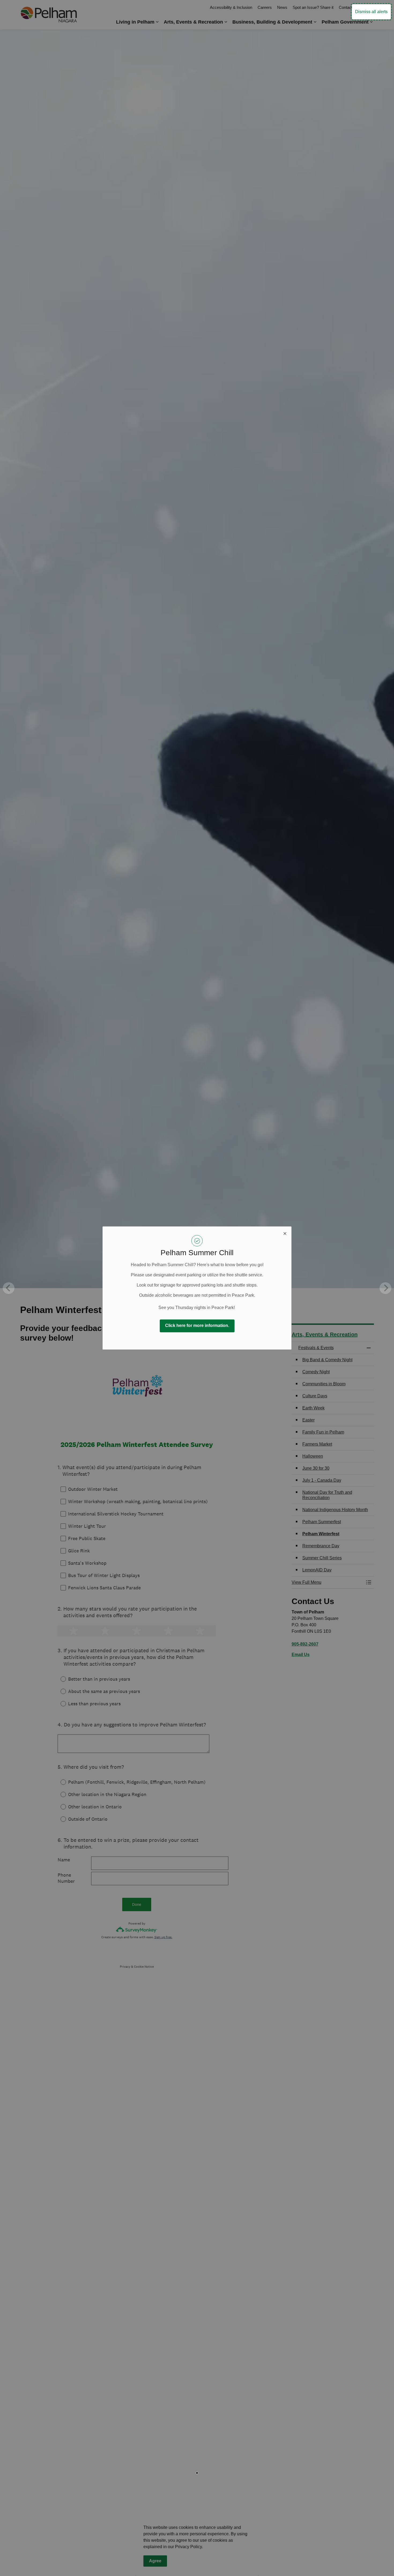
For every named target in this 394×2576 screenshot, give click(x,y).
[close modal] (285, 1233)
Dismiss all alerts (371, 12)
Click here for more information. (197, 1325)
